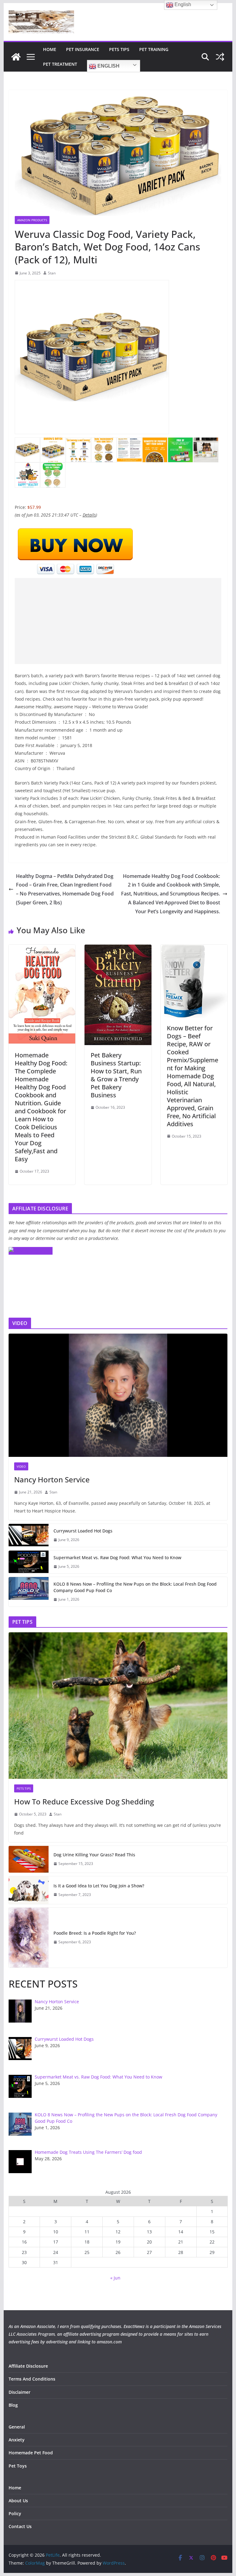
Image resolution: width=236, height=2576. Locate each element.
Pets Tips (119, 49)
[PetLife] (16, 57)
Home (50, 49)
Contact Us (20, 2526)
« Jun (115, 2278)
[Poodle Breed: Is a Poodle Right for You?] (29, 1938)
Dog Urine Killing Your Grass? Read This (94, 1855)
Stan (52, 273)
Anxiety (17, 2440)
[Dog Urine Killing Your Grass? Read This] (29, 1859)
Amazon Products (32, 220)
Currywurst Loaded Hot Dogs (83, 1531)
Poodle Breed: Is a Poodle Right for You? (95, 1933)
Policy (15, 2513)
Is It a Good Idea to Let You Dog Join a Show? (99, 1886)
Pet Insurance (83, 49)
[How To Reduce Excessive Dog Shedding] (118, 1706)
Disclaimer (20, 2392)
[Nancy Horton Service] (118, 1395)
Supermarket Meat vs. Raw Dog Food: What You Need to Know (117, 1557)
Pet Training (154, 49)
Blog (13, 2405)
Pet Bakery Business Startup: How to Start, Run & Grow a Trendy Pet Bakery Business (116, 1075)
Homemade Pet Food (31, 2453)
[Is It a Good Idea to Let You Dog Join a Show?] (29, 1890)
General (17, 2427)
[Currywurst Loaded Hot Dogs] (29, 1535)
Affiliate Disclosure (28, 2366)
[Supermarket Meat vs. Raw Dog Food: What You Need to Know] (29, 1562)
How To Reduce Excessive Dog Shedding (84, 1801)
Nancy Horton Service (52, 1479)
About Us (18, 2501)
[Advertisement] (118, 621)
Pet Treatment (60, 64)
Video (21, 1466)
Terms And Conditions (32, 2379)
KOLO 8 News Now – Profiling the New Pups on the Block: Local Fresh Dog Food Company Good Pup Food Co (135, 1587)
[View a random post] (220, 57)
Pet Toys (18, 2466)
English (108, 66)
